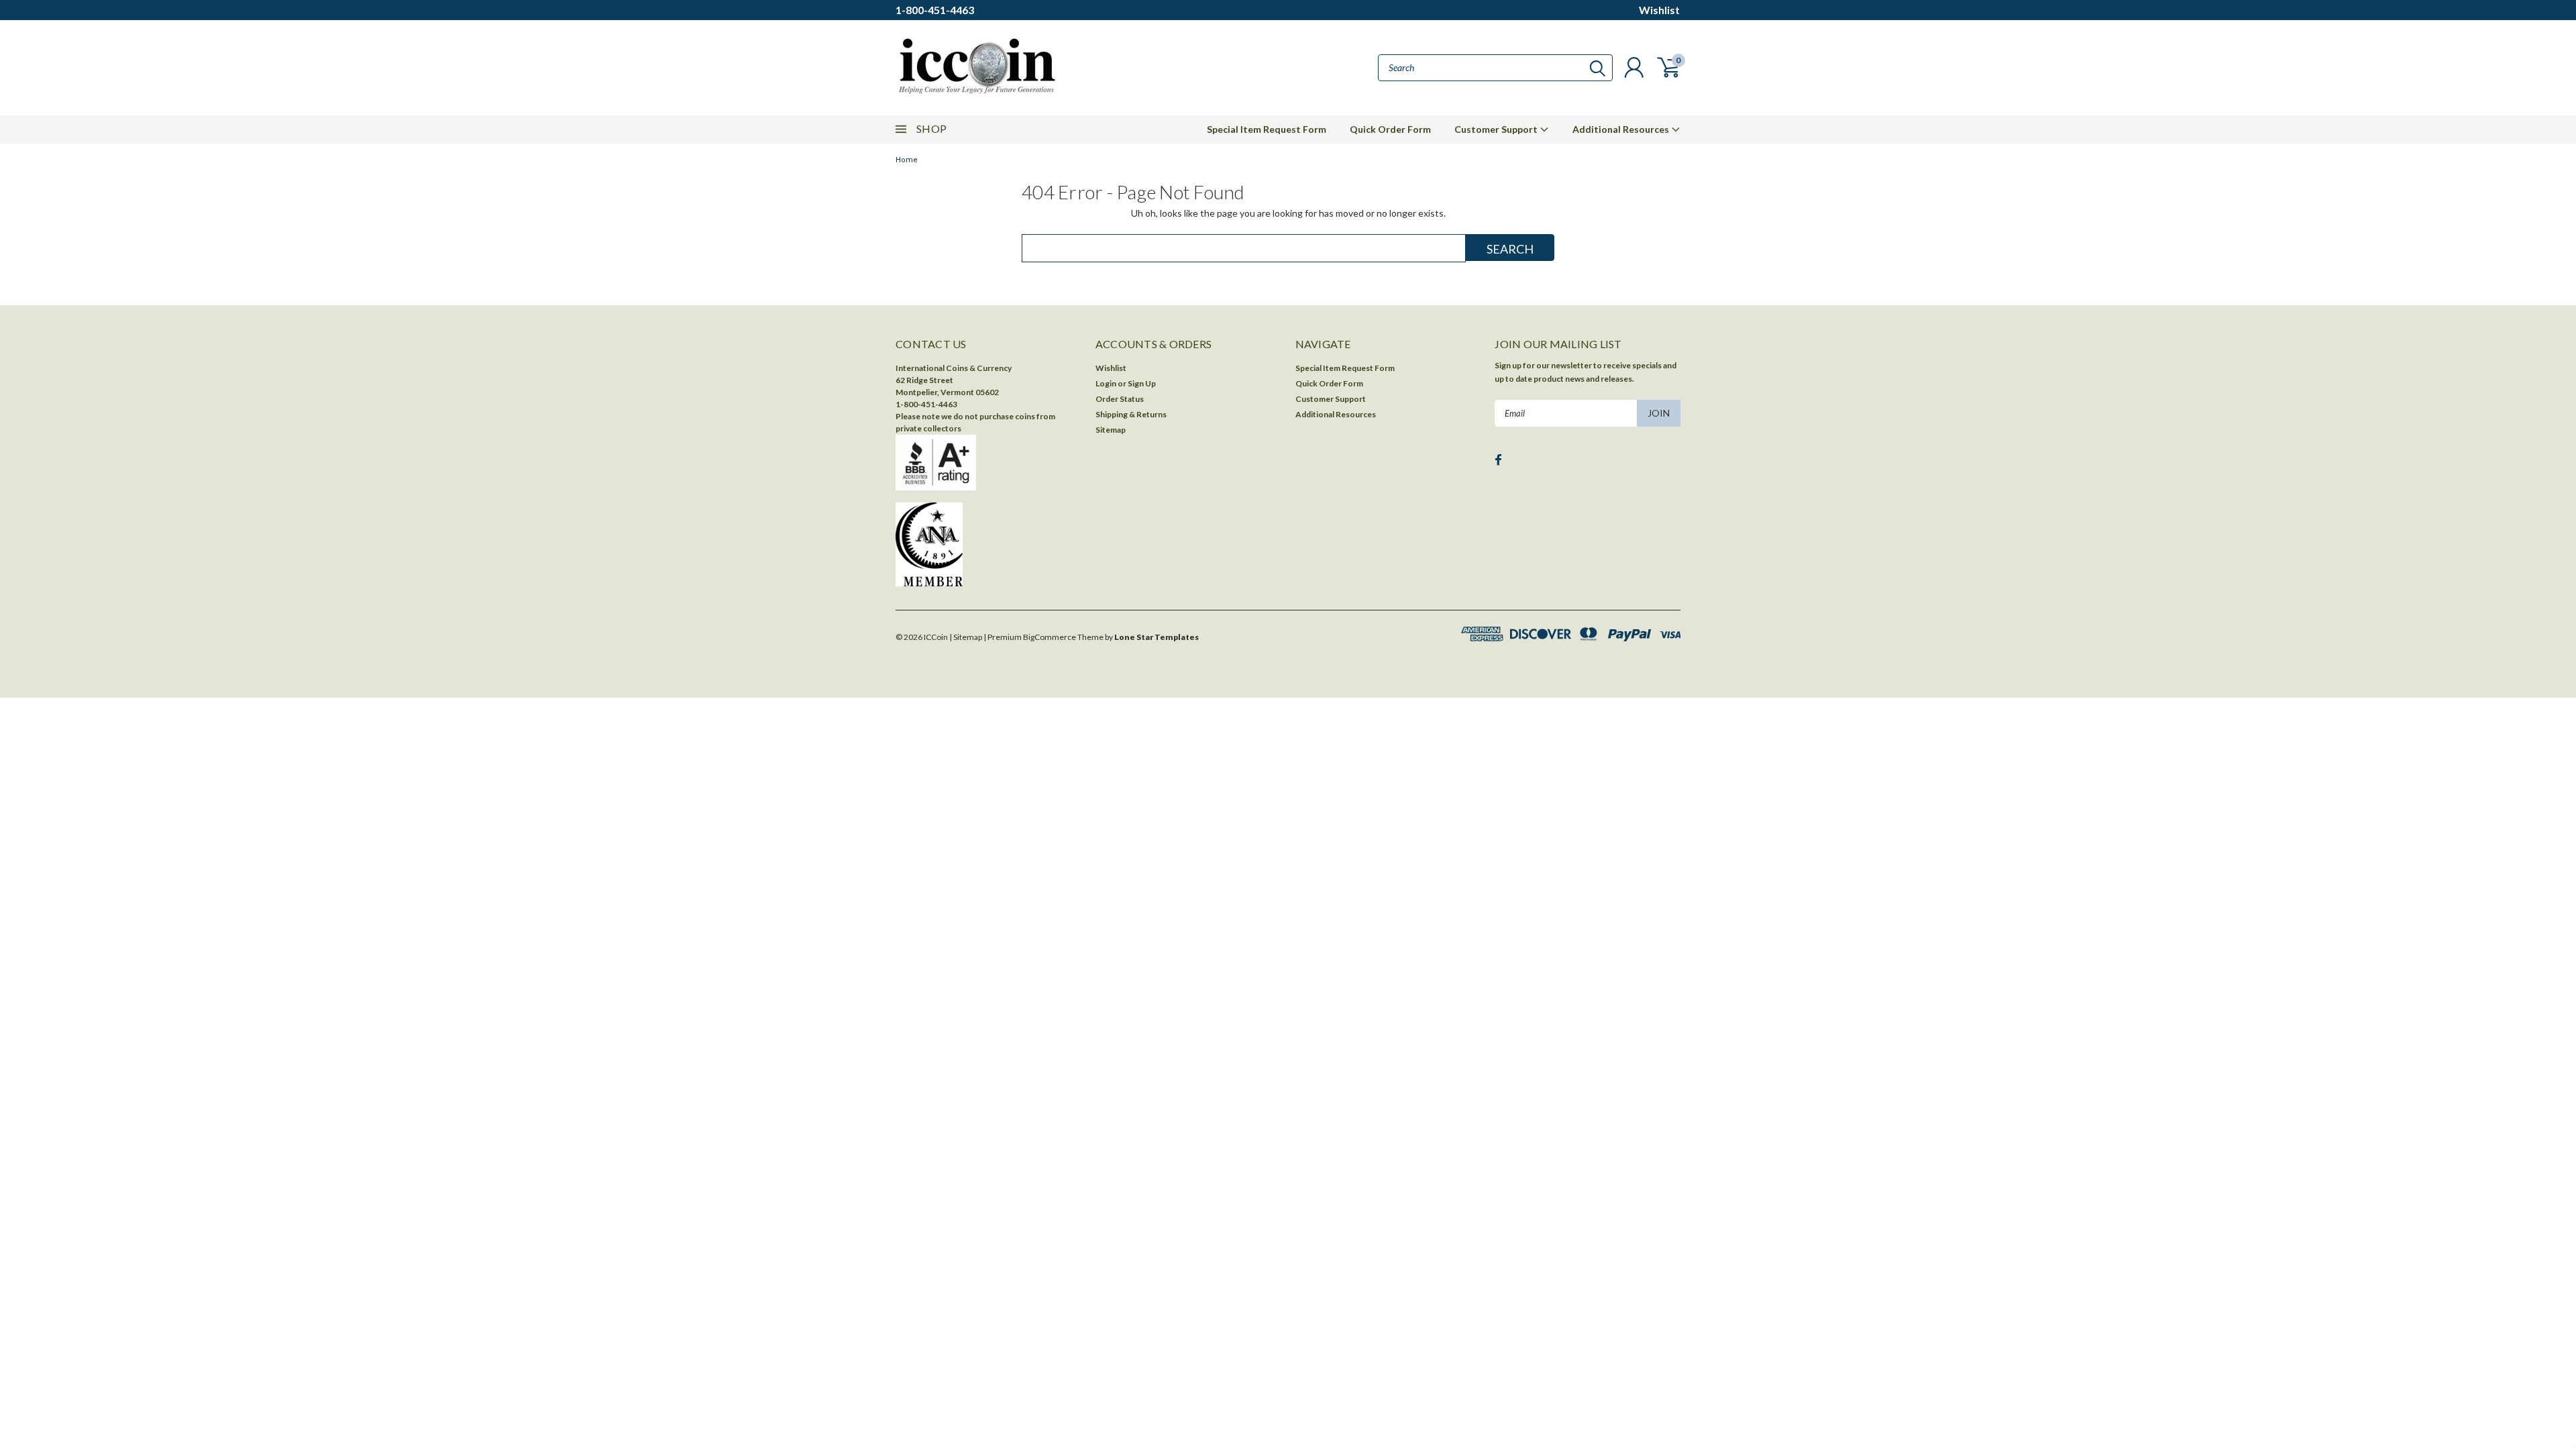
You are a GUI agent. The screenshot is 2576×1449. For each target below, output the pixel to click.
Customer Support (1497, 129)
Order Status (1120, 399)
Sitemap (1111, 430)
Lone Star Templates (1157, 637)
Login (1106, 383)
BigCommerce (1050, 637)
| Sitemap (966, 637)
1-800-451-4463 (935, 10)
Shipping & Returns (1131, 414)
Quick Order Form (1390, 129)
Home (907, 160)
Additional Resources (1622, 129)
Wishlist (1659, 10)
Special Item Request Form (1267, 129)
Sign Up (1142, 383)
